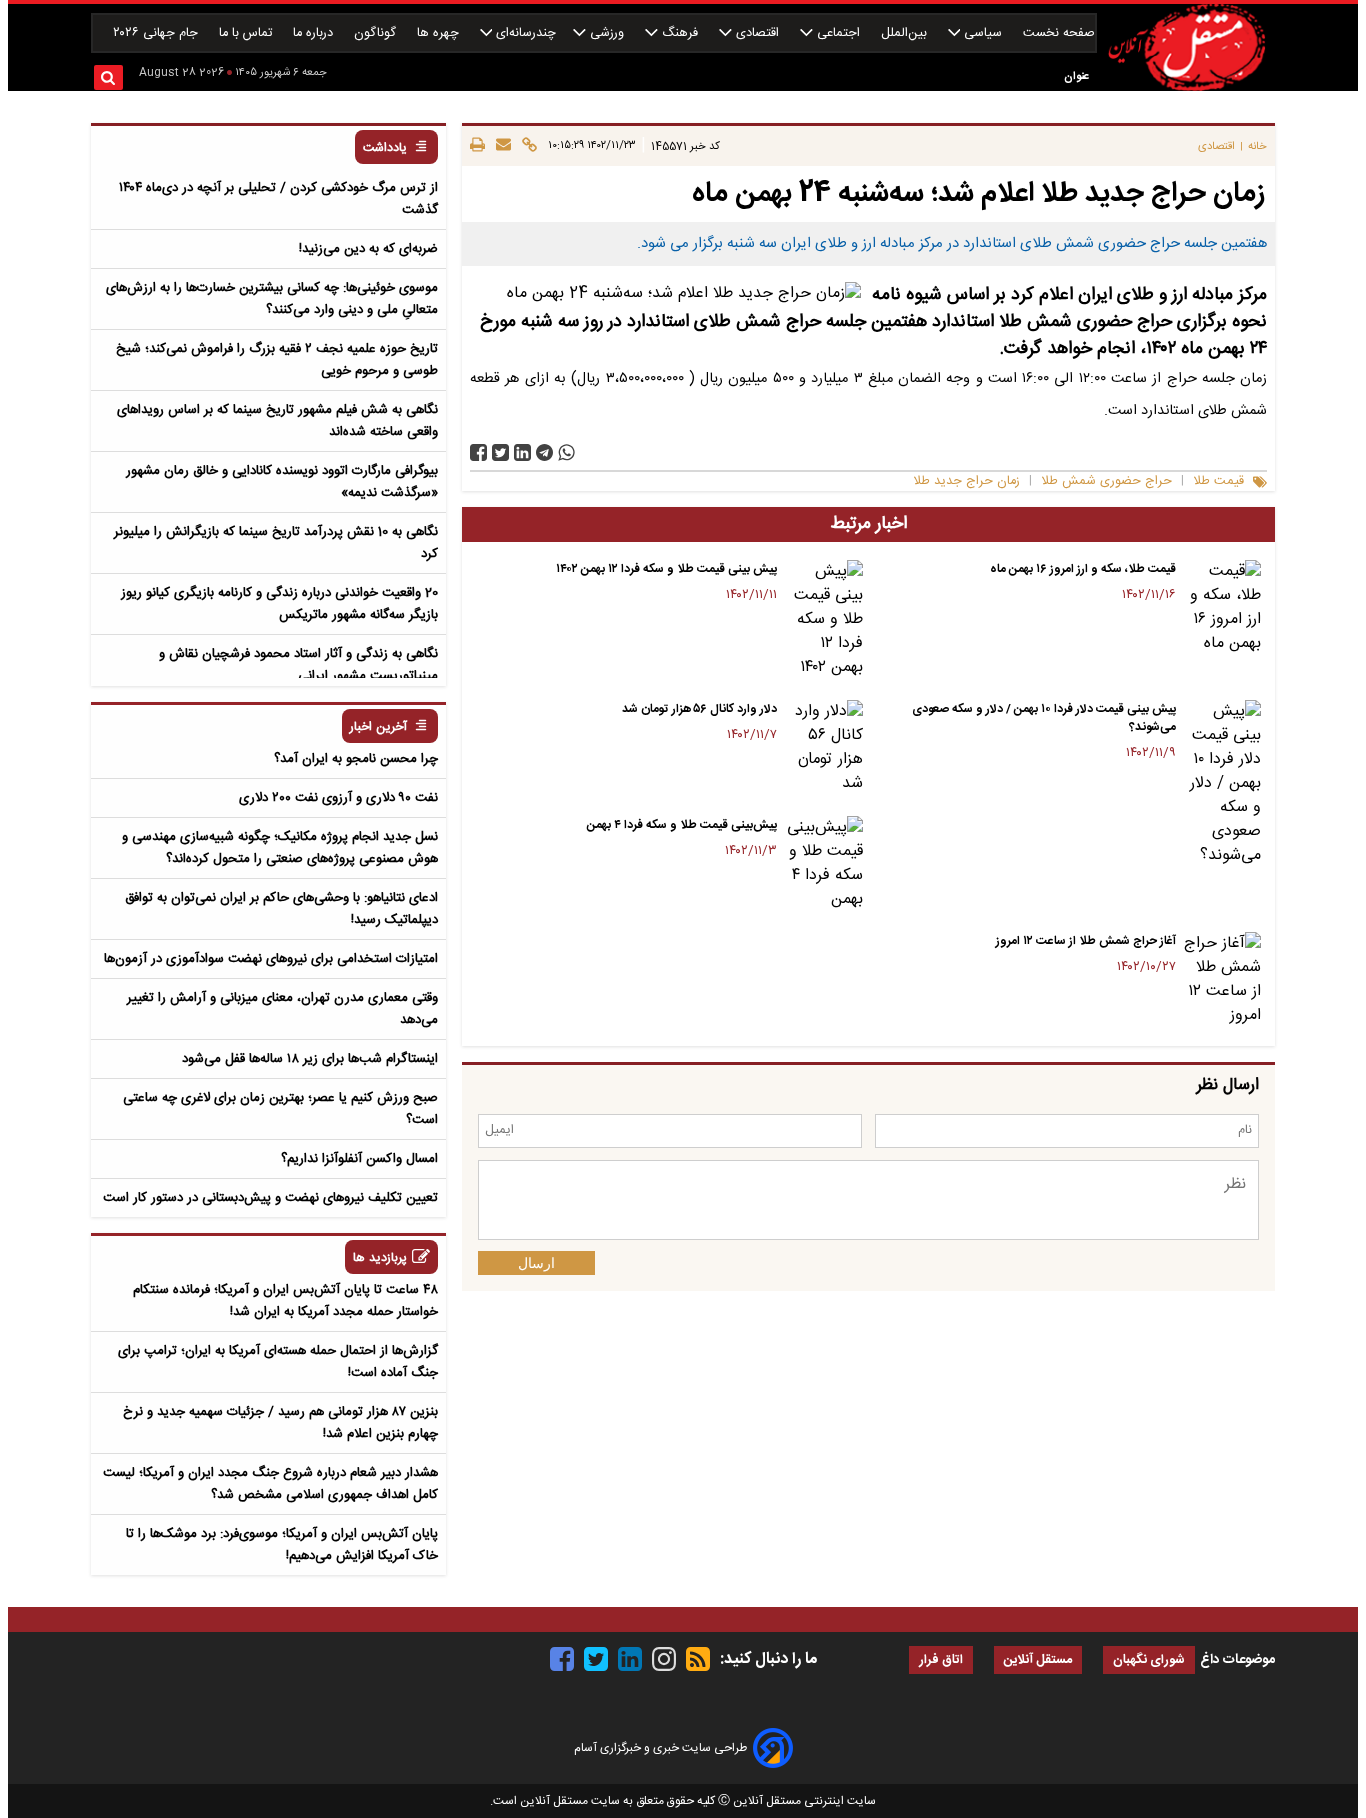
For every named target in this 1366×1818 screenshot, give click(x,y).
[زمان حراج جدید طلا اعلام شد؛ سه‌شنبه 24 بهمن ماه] (544, 452)
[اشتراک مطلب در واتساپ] (566, 452)
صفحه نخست (1059, 33)
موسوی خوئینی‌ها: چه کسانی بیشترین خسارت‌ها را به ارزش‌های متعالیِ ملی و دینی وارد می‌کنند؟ (272, 299)
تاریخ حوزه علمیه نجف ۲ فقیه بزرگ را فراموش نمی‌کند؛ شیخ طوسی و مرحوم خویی (277, 360)
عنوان (1076, 76)
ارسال (536, 1263)
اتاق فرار (941, 1660)
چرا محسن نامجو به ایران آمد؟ (356, 759)
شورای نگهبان (1149, 1660)
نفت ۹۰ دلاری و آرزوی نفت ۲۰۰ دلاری (338, 798)
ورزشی (607, 33)
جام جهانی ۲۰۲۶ (157, 33)
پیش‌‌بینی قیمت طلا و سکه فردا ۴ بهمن (682, 825)
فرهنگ (680, 33)
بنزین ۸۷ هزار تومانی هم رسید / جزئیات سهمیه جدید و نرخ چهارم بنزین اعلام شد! (280, 1423)
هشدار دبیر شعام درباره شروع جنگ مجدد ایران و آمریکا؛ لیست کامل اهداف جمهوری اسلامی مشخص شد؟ (270, 1484)
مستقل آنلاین (1038, 1660)
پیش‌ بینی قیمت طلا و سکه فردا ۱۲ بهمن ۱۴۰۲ (666, 569)
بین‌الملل (906, 33)
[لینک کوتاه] (526, 146)
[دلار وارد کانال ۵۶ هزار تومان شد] (823, 748)
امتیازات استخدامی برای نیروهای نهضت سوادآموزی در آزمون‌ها (271, 959)
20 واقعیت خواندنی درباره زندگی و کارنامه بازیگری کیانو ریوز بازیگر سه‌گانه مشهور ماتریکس (279, 604)
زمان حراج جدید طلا (966, 481)
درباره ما (315, 33)
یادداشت (385, 148)
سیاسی (983, 33)
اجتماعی (838, 33)
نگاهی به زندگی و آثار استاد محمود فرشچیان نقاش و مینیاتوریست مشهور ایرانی (298, 665)
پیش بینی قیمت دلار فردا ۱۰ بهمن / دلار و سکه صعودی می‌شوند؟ (1044, 718)
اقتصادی (757, 33)
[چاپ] (477, 146)
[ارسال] (500, 146)
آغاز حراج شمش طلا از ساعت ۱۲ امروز (1086, 941)
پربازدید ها (380, 1258)
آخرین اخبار (378, 727)
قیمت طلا (1218, 481)
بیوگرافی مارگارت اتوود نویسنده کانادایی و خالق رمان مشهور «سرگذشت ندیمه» (282, 482)
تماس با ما (247, 33)
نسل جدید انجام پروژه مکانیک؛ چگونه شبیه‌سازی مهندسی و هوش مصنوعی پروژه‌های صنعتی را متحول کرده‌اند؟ (280, 848)
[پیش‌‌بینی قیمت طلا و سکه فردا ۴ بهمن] (823, 864)
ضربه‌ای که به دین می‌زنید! (368, 249)
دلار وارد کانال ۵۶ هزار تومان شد (699, 709)
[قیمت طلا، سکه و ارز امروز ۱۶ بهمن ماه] (1222, 608)
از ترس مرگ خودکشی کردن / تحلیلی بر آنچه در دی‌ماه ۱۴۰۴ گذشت (278, 199)
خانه (1257, 146)
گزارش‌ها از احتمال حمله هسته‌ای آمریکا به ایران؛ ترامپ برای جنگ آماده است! (278, 1362)
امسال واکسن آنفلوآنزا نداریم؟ (359, 1159)
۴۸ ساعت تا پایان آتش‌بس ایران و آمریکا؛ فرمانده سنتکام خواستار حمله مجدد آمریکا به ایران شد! (285, 1301)
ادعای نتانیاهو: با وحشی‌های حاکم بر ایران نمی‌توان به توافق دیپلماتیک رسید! (281, 909)
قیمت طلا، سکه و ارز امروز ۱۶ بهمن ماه (1083, 569)
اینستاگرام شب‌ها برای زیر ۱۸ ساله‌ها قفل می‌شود (310, 1059)
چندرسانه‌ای (524, 33)
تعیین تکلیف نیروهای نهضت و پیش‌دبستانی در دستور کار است (270, 1198)
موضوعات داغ (1237, 1660)
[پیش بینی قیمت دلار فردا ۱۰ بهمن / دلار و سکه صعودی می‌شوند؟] (1222, 784)
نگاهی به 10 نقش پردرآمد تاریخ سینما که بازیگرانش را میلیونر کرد (276, 543)
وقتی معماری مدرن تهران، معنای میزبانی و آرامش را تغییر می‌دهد (282, 1009)
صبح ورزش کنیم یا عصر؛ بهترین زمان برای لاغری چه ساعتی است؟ (280, 1109)
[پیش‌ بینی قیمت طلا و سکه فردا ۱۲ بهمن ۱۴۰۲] (823, 620)
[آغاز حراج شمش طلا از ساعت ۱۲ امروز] (1222, 980)
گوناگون (377, 33)
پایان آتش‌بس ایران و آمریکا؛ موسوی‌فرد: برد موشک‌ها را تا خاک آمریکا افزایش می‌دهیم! (282, 1545)
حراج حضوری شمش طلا (1106, 481)
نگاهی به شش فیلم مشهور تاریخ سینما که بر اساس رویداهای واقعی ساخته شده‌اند (277, 421)
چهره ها (440, 33)
